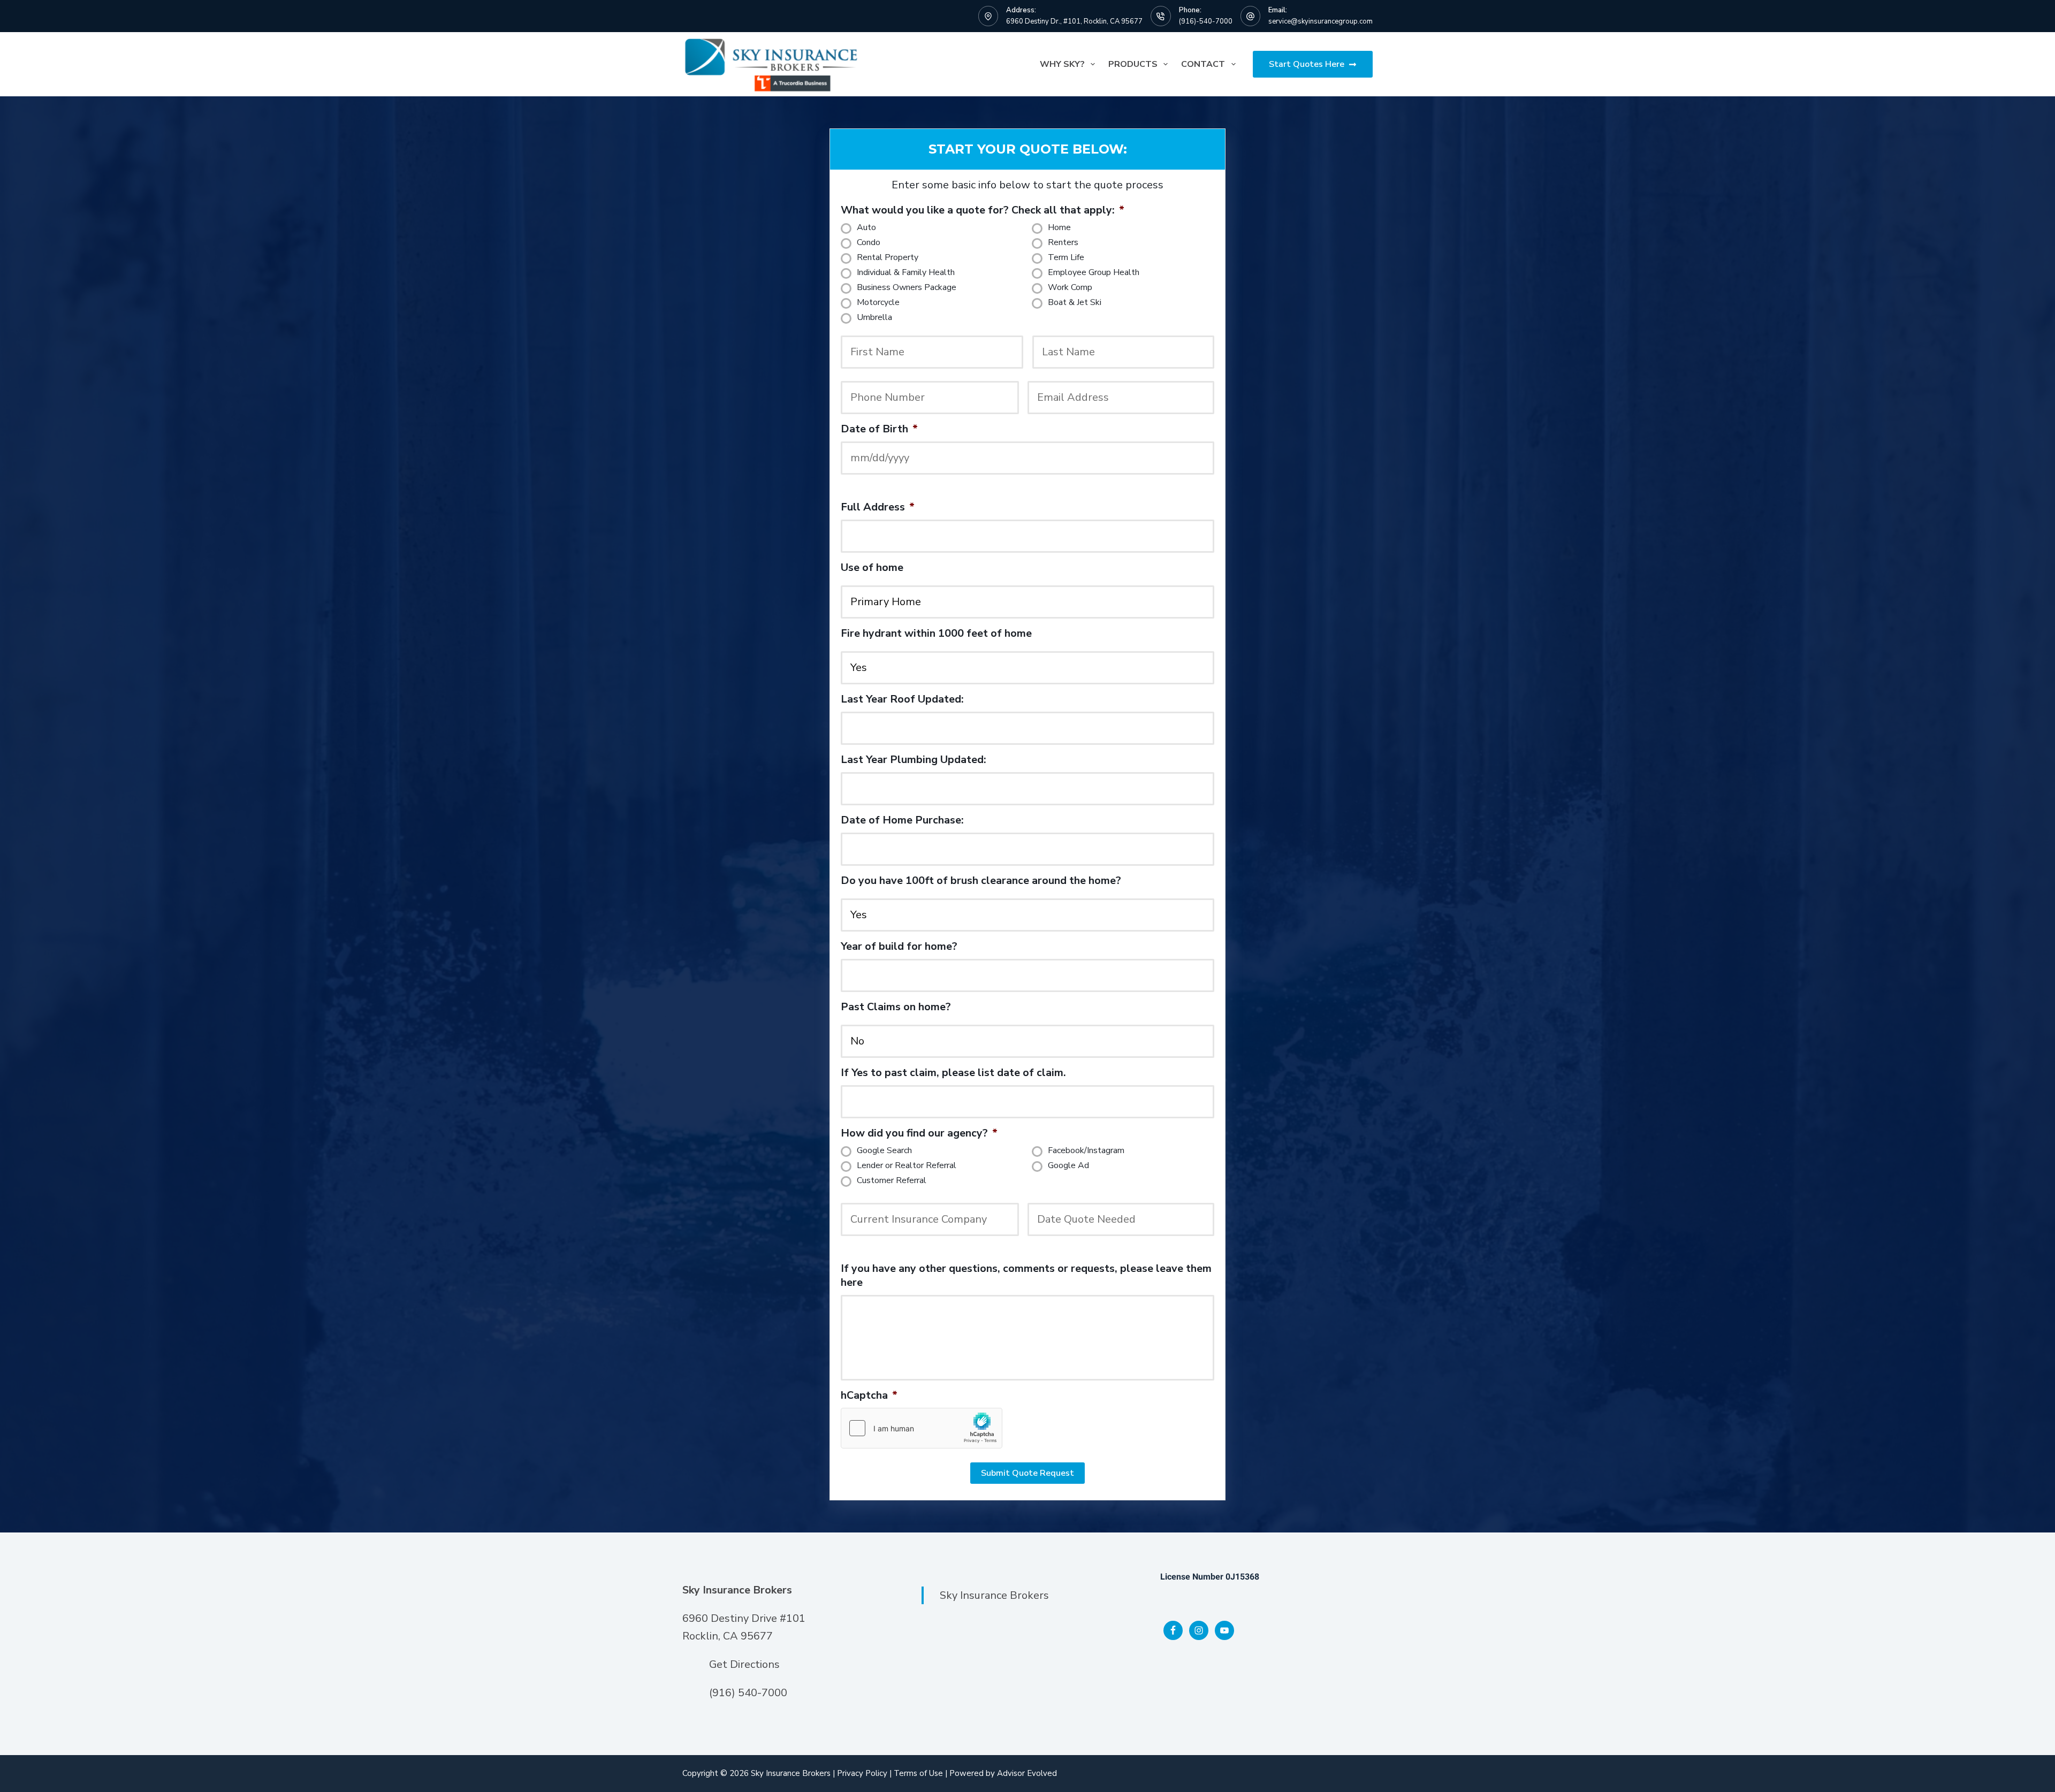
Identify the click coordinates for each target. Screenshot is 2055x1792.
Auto (866, 228)
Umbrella (874, 318)
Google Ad (1068, 1166)
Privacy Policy (862, 1773)
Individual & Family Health (906, 273)
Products (1133, 64)
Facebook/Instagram (1086, 1151)
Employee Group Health (1094, 273)
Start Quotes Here (1307, 64)
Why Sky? (1062, 64)
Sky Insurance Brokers (994, 1595)
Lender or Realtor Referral (907, 1166)
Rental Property (888, 258)
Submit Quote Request (1027, 1473)
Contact (1203, 64)
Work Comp (1070, 288)
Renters (1063, 243)
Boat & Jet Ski (1075, 303)
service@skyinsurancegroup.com (1320, 21)
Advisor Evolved (1027, 1773)
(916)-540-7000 (1206, 21)
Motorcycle (878, 303)
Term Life (1066, 258)
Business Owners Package (907, 288)
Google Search (884, 1151)
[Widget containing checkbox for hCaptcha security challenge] (922, 1428)
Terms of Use (918, 1773)
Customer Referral (892, 1181)
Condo (869, 243)
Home (1059, 228)
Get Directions (744, 1664)
